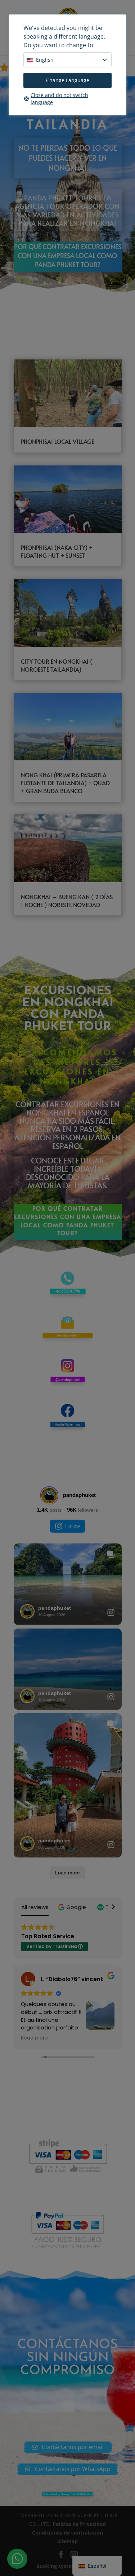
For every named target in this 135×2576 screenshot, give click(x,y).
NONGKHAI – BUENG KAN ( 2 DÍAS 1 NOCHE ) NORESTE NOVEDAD (67, 901)
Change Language (68, 80)
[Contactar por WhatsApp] (17, 2559)
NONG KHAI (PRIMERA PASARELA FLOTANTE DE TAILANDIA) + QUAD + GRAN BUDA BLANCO (65, 783)
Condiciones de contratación (67, 2533)
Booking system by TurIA (68, 2566)
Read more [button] (34, 2038)
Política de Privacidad (79, 2524)
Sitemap (67, 2541)
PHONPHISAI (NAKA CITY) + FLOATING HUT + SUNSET (57, 551)
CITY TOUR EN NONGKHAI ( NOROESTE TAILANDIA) (57, 665)
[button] (73, 1907)
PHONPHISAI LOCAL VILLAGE (57, 441)
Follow (73, 1526)
